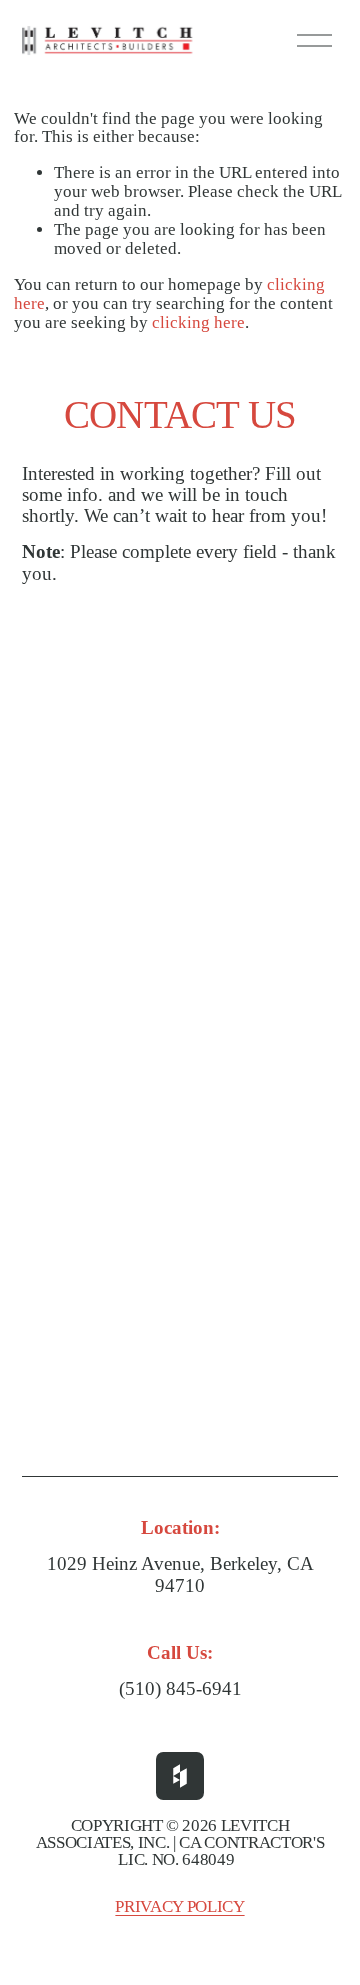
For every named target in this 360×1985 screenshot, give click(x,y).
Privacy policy (179, 1906)
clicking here (198, 322)
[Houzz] (180, 1776)
